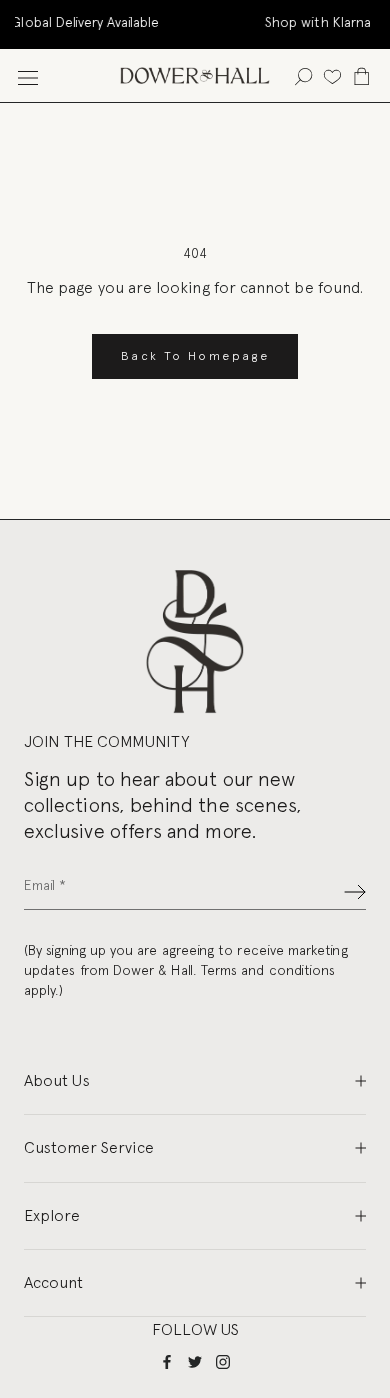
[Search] (303, 75)
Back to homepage (195, 356)
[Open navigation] (28, 75)
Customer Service (89, 1147)
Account (53, 1282)
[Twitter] (195, 1361)
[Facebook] (167, 1361)
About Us (57, 1080)
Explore (52, 1215)
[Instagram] (223, 1361)
